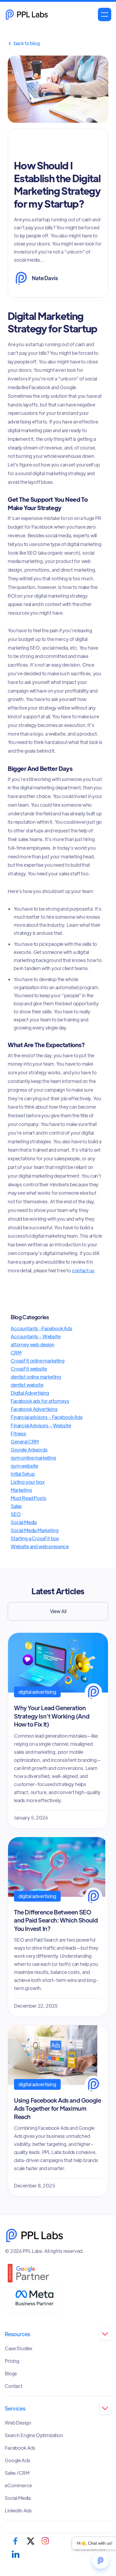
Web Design (18, 2423)
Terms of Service (90, 2549)
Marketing (21, 1490)
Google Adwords (29, 1450)
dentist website (27, 1385)
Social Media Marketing (35, 1530)
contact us (83, 1270)
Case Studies (19, 2348)
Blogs (11, 2374)
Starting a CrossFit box (35, 1538)
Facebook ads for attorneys (40, 1401)
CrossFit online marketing (38, 1361)
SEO (16, 1514)
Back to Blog (24, 43)
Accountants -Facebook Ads (41, 1328)
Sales (16, 1506)
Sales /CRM (17, 2473)
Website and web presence (40, 1546)
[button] (105, 14)
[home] (27, 14)
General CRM (25, 1442)
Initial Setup (23, 1474)
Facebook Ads (20, 2448)
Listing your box (28, 1482)
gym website (24, 1466)
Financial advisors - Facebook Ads (47, 1417)
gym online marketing (33, 1458)
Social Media (24, 1522)
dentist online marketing (36, 1377)
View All (58, 1611)
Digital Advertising (30, 1393)
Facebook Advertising (34, 1409)
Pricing (12, 2361)
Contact (14, 2386)
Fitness (18, 1433)
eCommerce (18, 2486)
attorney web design (33, 1344)
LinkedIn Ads (18, 2511)
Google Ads (17, 2460)
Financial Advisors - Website (41, 1425)
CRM (16, 1353)
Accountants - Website (36, 1336)
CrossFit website (29, 1369)
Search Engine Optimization (34, 2435)
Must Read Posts (29, 1498)
